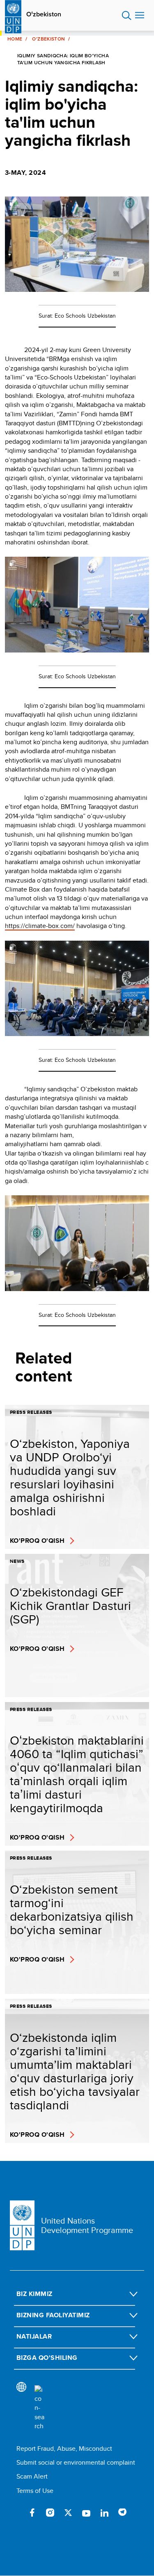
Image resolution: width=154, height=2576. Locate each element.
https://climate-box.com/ (40, 926)
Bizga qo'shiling (47, 2358)
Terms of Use (35, 2491)
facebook (32, 2513)
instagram (50, 2513)
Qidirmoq (127, 16)
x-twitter (68, 2513)
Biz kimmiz (34, 2294)
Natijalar (34, 2336)
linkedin (104, 2513)
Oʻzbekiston (44, 14)
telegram (122, 2513)
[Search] (39, 2408)
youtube (86, 2513)
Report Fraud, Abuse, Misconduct (64, 2448)
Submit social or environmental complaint (76, 2462)
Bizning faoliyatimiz (53, 2315)
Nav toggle (140, 16)
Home (15, 39)
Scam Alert (32, 2476)
